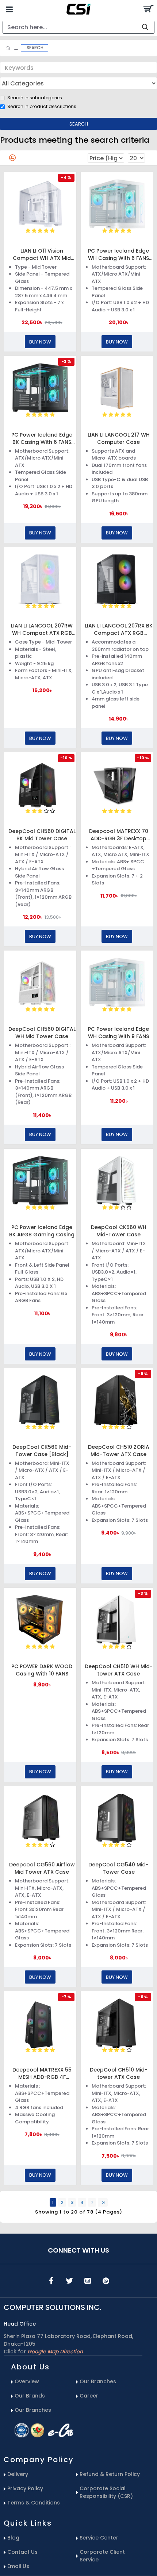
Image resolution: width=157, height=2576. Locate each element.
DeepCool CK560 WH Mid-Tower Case (119, 1231)
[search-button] (145, 27)
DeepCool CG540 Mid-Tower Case (118, 1868)
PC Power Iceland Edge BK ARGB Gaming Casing (42, 1231)
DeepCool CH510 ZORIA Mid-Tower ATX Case (119, 1451)
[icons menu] (51, 2281)
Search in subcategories (35, 98)
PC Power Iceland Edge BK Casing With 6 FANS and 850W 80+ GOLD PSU (42, 438)
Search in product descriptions (42, 106)
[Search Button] (148, 9)
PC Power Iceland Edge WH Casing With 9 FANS (118, 1033)
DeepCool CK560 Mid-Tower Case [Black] (42, 1451)
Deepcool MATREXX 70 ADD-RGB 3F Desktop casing (119, 835)
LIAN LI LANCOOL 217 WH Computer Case (119, 438)
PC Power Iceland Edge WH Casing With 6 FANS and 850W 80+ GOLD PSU (118, 254)
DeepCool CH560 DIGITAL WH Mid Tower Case (42, 1033)
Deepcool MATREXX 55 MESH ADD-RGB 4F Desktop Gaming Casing (42, 2073)
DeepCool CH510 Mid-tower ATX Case (119, 2073)
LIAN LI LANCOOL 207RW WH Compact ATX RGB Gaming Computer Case (42, 629)
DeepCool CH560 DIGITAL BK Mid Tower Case (42, 835)
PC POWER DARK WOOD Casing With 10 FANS (42, 1670)
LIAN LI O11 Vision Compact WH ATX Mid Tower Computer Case (42, 254)
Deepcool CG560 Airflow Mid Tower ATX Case (42, 1868)
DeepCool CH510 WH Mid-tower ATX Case (119, 1670)
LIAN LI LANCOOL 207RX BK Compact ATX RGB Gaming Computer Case (119, 629)
